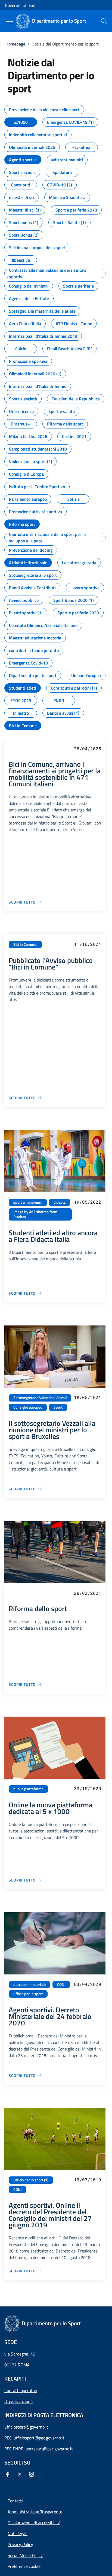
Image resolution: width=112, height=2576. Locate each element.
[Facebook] (9, 2474)
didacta (60, 1202)
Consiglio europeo (28, 1407)
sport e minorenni (28, 1202)
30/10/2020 (88, 1788)
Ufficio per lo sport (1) (31, 2180)
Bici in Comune (25, 944)
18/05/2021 (88, 1397)
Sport (58, 1407)
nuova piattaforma (28, 1789)
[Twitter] (21, 2474)
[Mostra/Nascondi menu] (9, 22)
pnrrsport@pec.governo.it (49, 2449)
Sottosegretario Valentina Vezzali (40, 1398)
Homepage (15, 44)
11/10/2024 (88, 944)
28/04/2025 (88, 749)
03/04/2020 (88, 1984)
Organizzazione (18, 2401)
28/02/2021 (88, 1593)
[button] (24, 2566)
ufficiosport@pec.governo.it (39, 2438)
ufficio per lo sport (28, 1994)
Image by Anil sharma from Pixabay (35, 1214)
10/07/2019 (88, 2180)
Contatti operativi (21, 2390)
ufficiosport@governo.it (26, 2427)
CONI (61, 1985)
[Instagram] (33, 2474)
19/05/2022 (88, 1202)
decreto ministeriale (29, 1985)
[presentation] (104, 21)
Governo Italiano (20, 5)
